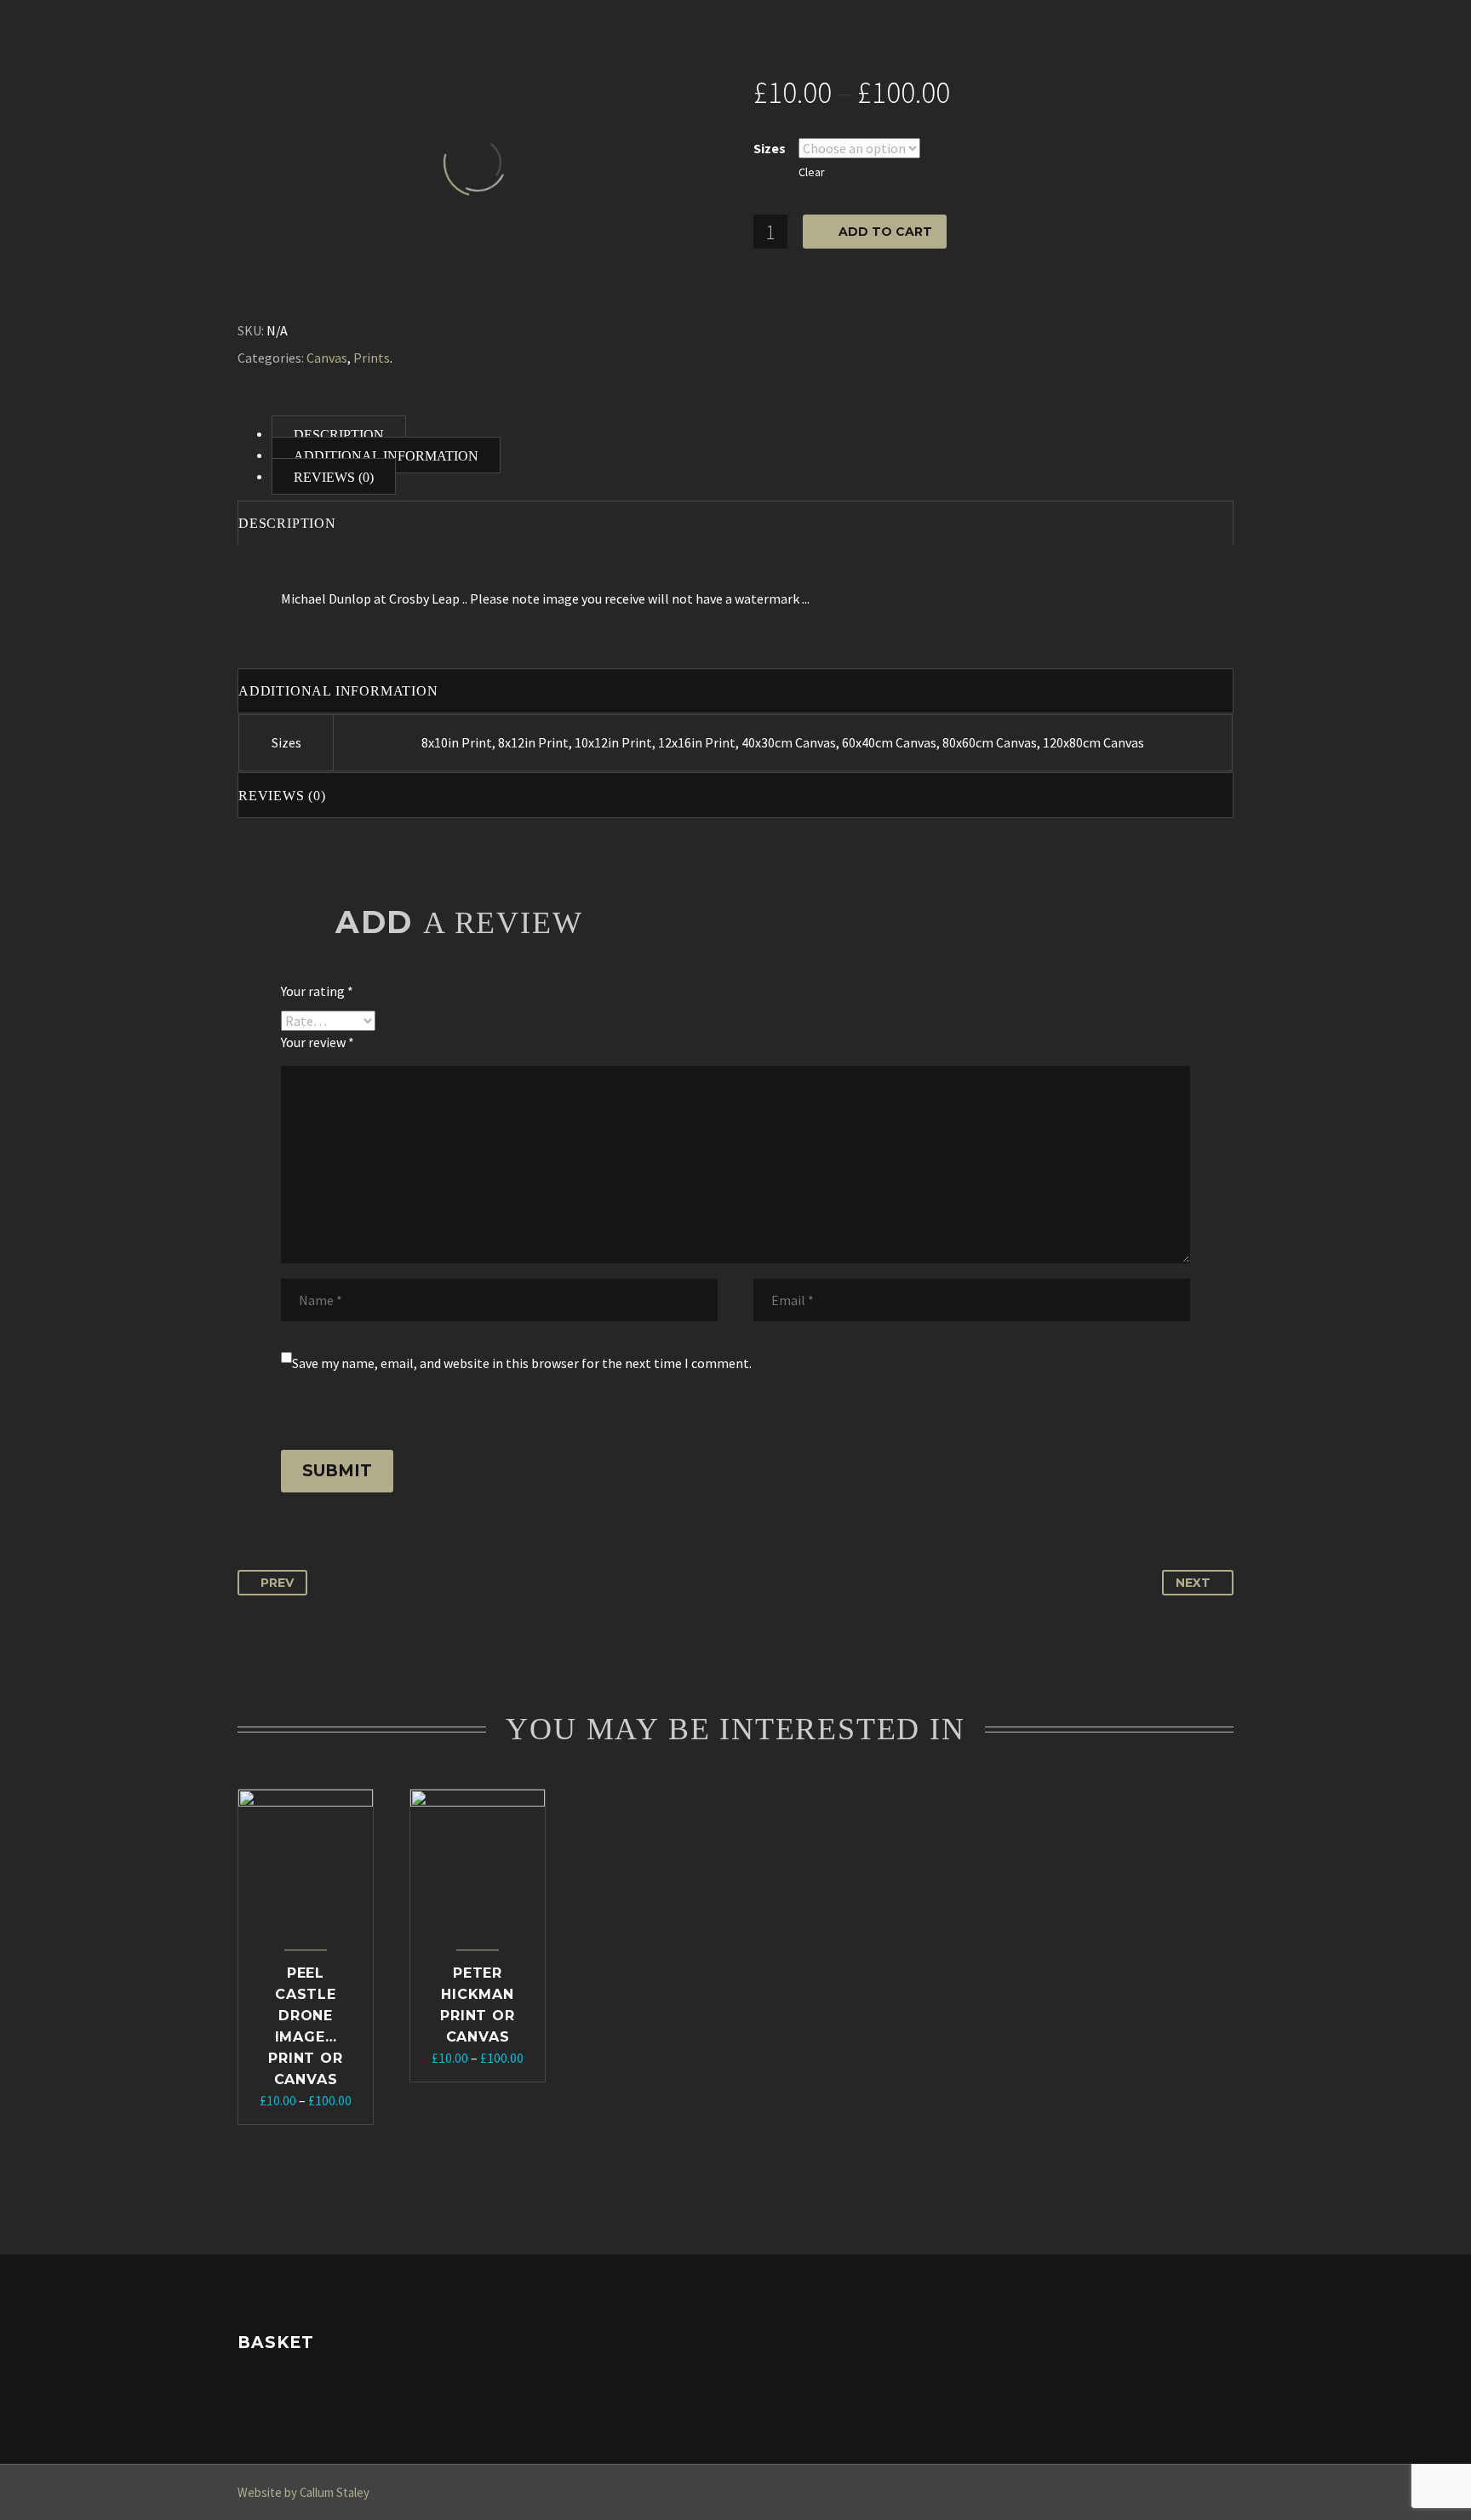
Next (1193, 1583)
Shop (425, 38)
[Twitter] (265, 289)
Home (255, 38)
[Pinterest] (289, 289)
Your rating (317, 991)
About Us (341, 38)
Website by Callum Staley (303, 2492)
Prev (277, 1583)
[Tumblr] (314, 289)
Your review (318, 1042)
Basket (1040, 38)
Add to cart (885, 232)
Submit (337, 1471)
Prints (372, 358)
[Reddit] (363, 289)
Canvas (327, 358)
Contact (950, 38)
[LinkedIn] (339, 289)
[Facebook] (240, 289)
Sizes (770, 148)
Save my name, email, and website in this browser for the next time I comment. (522, 1363)
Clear (812, 172)
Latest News (838, 38)
